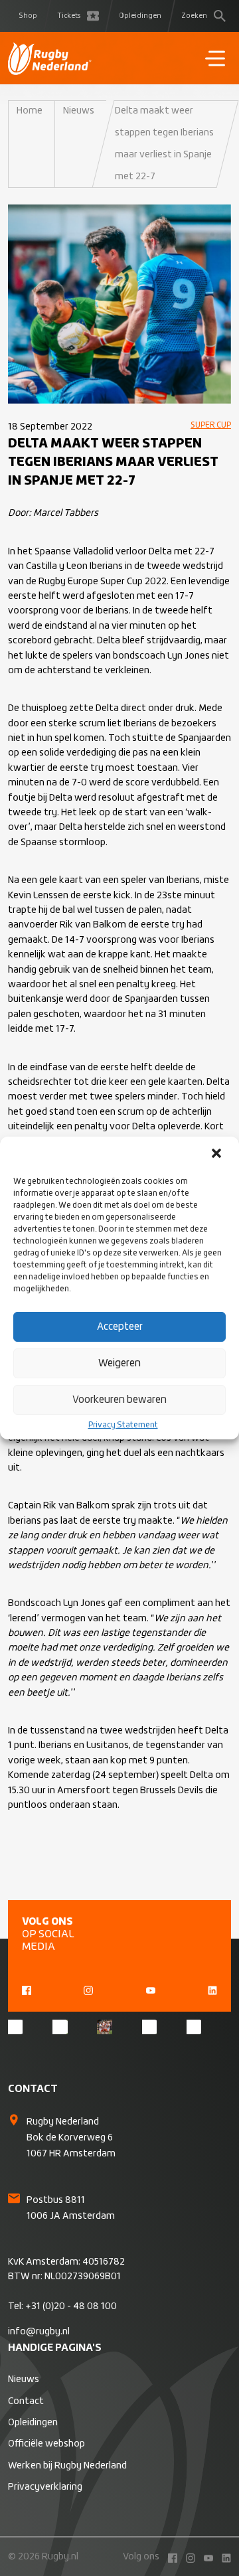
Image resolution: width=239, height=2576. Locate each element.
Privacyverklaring (45, 2487)
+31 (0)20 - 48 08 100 (71, 2306)
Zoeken (194, 16)
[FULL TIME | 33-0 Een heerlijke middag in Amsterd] (104, 2027)
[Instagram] (88, 1988)
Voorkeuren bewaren (119, 1400)
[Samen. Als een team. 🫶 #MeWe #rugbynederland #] (15, 2027)
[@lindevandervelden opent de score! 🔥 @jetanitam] (194, 2027)
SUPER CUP (211, 426)
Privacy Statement (123, 1425)
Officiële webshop (46, 2444)
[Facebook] (27, 1988)
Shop (28, 16)
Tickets (69, 16)
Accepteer (120, 1327)
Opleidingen (140, 16)
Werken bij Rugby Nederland (67, 2466)
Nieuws (79, 111)
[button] (218, 1155)
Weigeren (119, 1363)
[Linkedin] (212, 1988)
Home (30, 111)
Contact (26, 2401)
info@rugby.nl (39, 2332)
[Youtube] (151, 1988)
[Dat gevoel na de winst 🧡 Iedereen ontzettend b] (60, 2027)
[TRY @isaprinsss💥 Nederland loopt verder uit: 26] (149, 2027)
